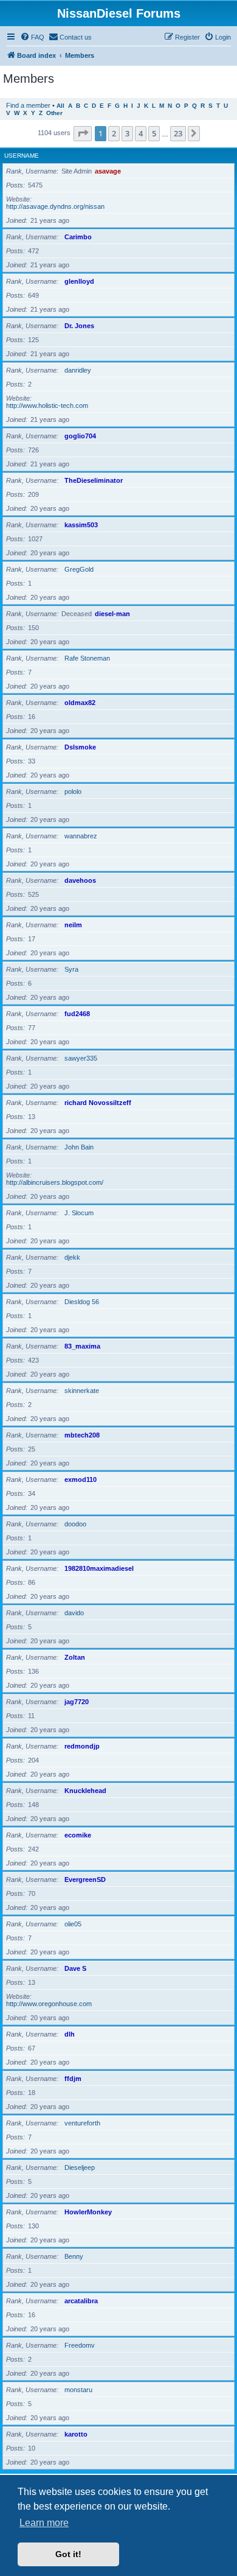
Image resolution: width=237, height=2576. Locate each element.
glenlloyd (79, 281)
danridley (78, 370)
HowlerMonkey (88, 2212)
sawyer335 (81, 1058)
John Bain (79, 1147)
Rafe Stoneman (87, 658)
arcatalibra (81, 2301)
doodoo (75, 1524)
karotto (76, 2434)
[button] (83, 133)
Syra (71, 969)
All (60, 106)
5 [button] (154, 133)
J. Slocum (79, 1213)
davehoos (80, 880)
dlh (70, 2034)
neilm (73, 925)
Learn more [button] (44, 2523)
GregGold (79, 569)
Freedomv (80, 2345)
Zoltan (75, 1657)
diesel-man (112, 614)
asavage (108, 171)
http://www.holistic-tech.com (47, 405)
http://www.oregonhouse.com (49, 2004)
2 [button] (114, 133)
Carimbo (78, 237)
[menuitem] (32, 37)
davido (74, 1613)
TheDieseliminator (94, 480)
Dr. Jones (79, 326)
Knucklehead (85, 1791)
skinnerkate (82, 1391)
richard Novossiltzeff (98, 1103)
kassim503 (81, 525)
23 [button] (178, 133)
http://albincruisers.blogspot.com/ (55, 1182)
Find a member (28, 105)
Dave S (75, 1968)
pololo (73, 791)
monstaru (78, 2390)
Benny (74, 2256)
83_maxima (82, 1346)
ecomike (78, 1835)
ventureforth (82, 2123)
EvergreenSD (85, 1879)
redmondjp (82, 1746)
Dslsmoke (80, 747)
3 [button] (127, 133)
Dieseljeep (80, 2167)
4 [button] (141, 133)
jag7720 (77, 1702)
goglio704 (80, 436)
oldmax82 (80, 703)
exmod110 (81, 1479)
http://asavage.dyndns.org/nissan (55, 206)
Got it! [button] (68, 2554)
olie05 (73, 1924)
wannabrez (81, 836)
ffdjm (73, 2079)
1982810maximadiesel (99, 1568)
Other (54, 113)
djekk (72, 1257)
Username (22, 156)
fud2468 (77, 1014)
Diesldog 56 (82, 1302)
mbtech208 (82, 1435)
